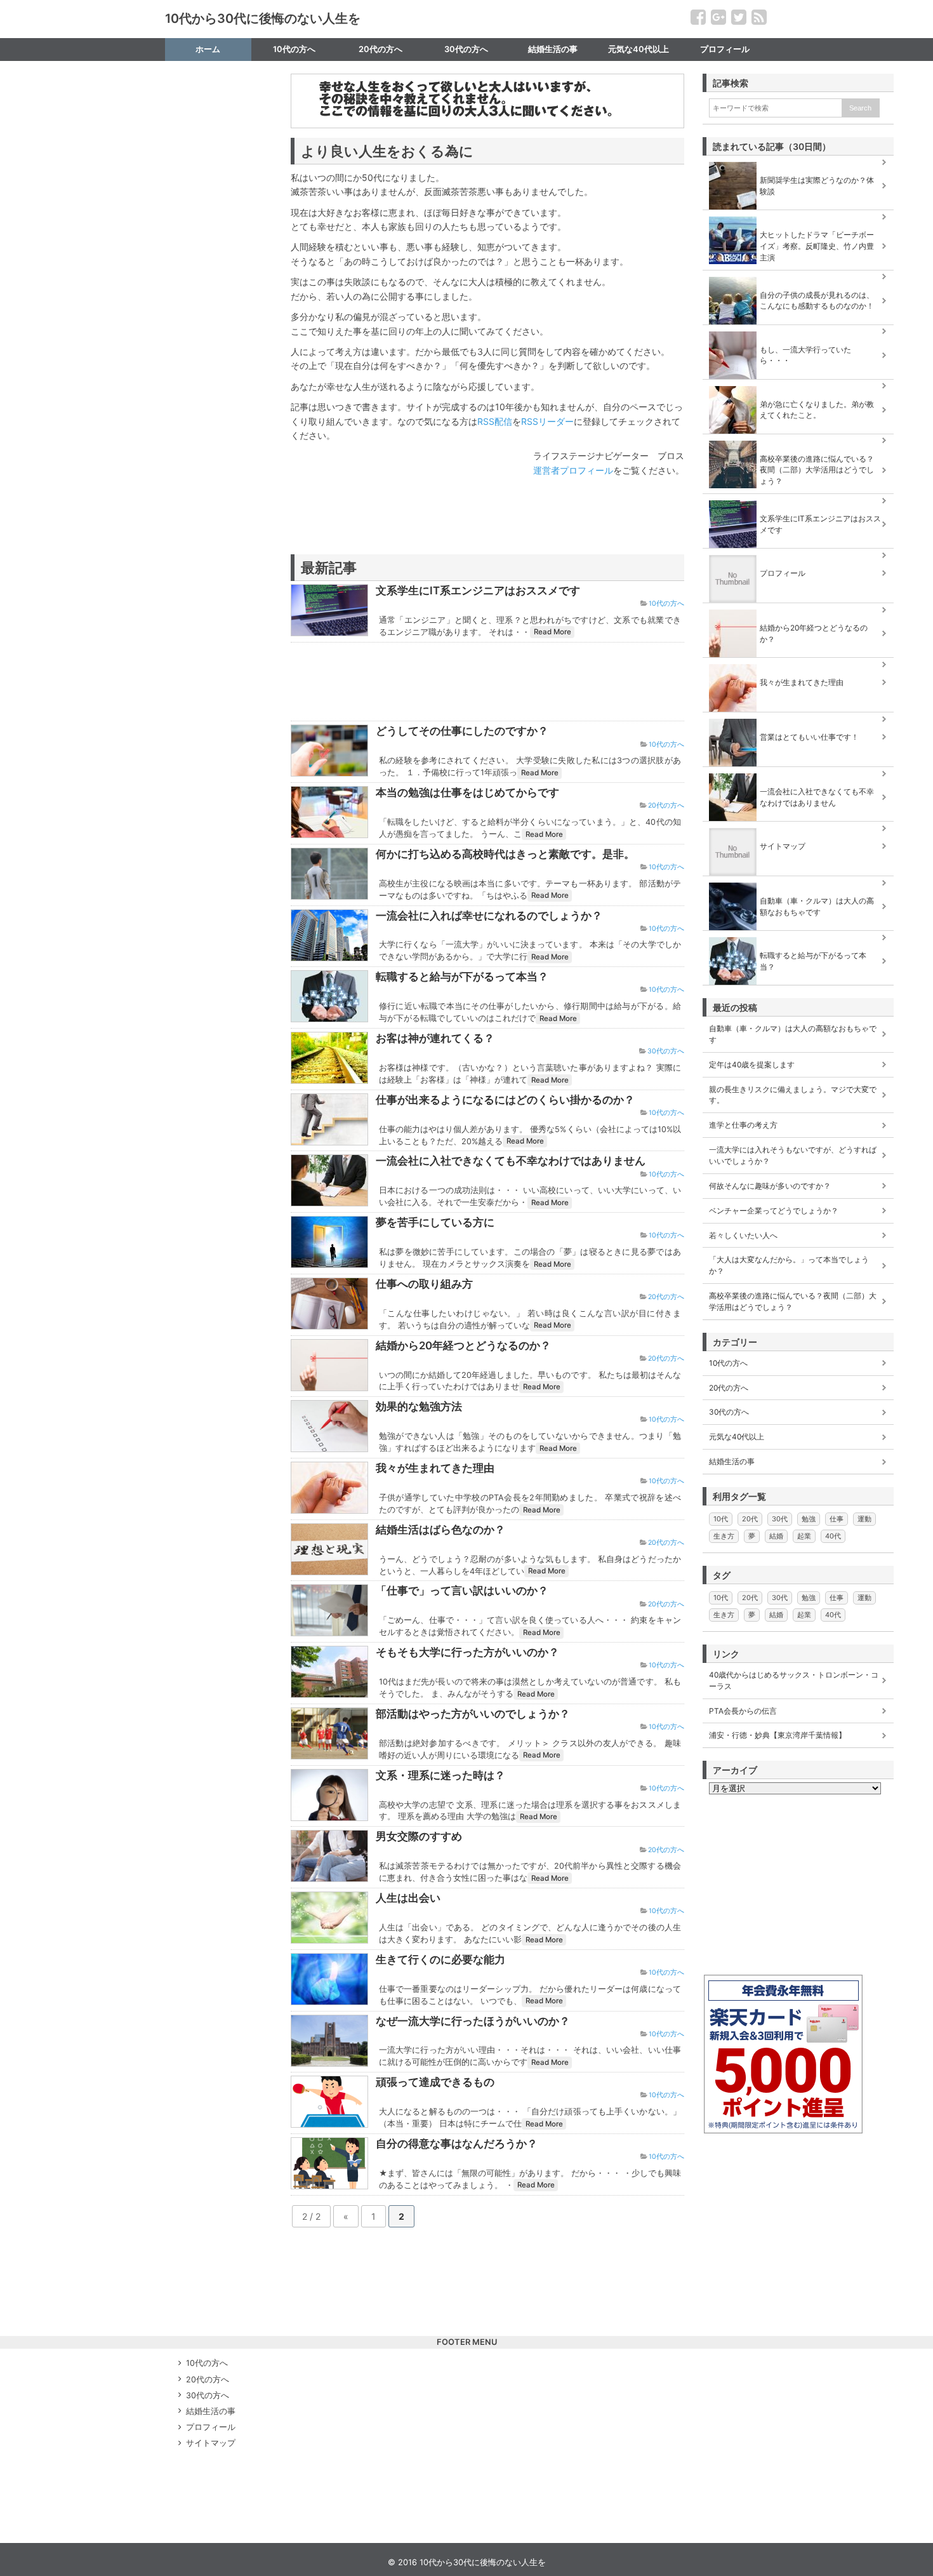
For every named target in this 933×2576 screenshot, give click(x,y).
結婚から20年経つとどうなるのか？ (463, 1345)
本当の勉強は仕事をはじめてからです (467, 792)
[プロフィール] (798, 555)
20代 (750, 1519)
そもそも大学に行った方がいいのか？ (467, 1652)
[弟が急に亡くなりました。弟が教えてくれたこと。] (798, 386)
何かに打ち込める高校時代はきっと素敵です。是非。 (505, 854)
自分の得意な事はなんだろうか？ (457, 2144)
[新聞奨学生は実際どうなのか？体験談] (798, 162)
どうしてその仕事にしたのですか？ (462, 731)
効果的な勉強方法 (419, 1406)
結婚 (776, 1536)
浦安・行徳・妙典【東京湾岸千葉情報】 (777, 1735)
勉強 (809, 1519)
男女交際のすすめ (419, 1836)
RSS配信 (495, 421)
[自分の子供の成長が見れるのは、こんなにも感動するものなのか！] (798, 277)
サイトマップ (208, 72)
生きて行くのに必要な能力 (440, 1959)
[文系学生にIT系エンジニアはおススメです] (798, 500)
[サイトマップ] (798, 828)
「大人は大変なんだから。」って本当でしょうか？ (789, 1265)
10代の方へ (294, 49)
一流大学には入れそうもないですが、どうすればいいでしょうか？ (793, 1155)
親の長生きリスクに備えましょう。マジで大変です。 (793, 1095)
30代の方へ (466, 49)
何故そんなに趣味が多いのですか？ (770, 1186)
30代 (780, 1519)
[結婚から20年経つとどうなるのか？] (798, 610)
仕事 (837, 1519)
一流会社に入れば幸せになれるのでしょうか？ (489, 916)
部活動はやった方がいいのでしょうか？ (473, 1714)
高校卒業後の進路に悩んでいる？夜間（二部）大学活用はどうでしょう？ (817, 470)
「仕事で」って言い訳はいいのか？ (462, 1591)
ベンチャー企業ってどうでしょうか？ (774, 1211)
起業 (804, 1536)
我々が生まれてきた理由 (435, 1468)
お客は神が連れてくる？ (435, 1038)
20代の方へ (380, 49)
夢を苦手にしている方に (435, 1222)
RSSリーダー (547, 421)
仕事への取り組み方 (424, 1284)
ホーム (208, 49)
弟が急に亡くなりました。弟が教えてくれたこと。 (817, 410)
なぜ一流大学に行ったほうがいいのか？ (473, 2021)
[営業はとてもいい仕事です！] (798, 719)
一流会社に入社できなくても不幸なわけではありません (511, 1161)
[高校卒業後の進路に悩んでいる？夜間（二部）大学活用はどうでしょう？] (798, 441)
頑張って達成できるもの (435, 2082)
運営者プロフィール (573, 470)
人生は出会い (408, 1898)
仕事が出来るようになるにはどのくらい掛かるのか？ (505, 1100)
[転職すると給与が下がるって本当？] (798, 937)
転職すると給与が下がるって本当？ (462, 977)
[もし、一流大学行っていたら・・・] (798, 331)
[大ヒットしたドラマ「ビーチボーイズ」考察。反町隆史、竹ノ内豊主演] (798, 217)
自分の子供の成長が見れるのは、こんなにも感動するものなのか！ (817, 301)
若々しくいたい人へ (743, 1235)
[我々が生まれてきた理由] (798, 664)
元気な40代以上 (639, 49)
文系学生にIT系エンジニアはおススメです (478, 591)
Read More (553, 632)
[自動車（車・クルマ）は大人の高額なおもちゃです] (798, 883)
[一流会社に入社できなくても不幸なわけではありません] (798, 773)
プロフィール (725, 49)
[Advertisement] (439, 531)
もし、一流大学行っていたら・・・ (805, 355)
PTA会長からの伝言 (743, 1711)
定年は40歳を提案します (752, 1064)
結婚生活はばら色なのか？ (440, 1530)
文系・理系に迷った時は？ (440, 1775)
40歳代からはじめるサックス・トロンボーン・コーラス (794, 1680)
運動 (864, 1519)
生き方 (724, 1536)
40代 (833, 1536)
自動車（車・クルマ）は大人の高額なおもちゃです (817, 906)
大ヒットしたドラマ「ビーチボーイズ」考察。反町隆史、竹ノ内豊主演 (817, 246)
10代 (721, 1519)
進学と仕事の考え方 (743, 1125)
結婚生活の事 (553, 49)
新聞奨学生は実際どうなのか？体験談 (817, 186)
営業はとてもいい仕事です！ (809, 737)
